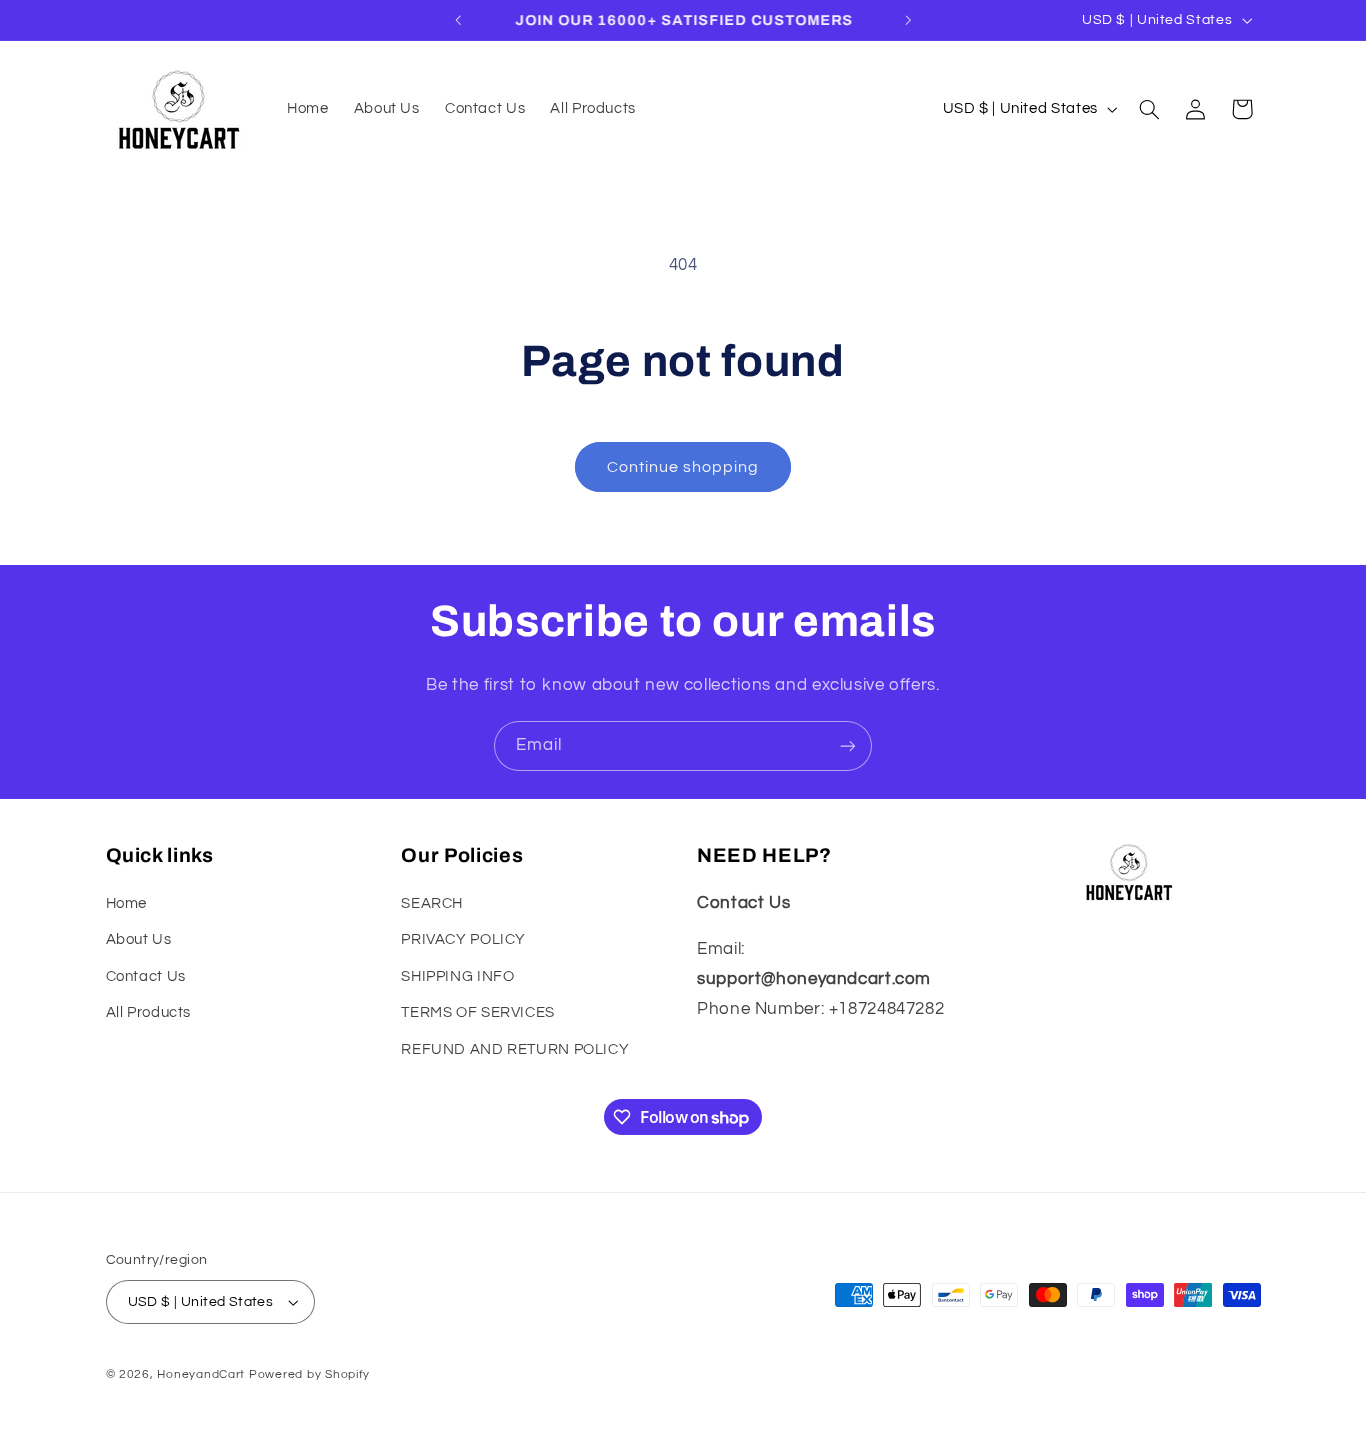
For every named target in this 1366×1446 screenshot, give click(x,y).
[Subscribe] (848, 745)
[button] (1149, 109)
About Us (139, 939)
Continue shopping (683, 467)
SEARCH (432, 903)
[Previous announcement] (458, 20)
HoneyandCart (201, 1374)
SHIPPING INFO (457, 976)
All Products (149, 1012)
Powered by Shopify (309, 1374)
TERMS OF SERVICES (478, 1012)
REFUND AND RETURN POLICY (515, 1049)
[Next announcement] (908, 20)
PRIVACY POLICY (463, 939)
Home (127, 903)
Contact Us (146, 976)
